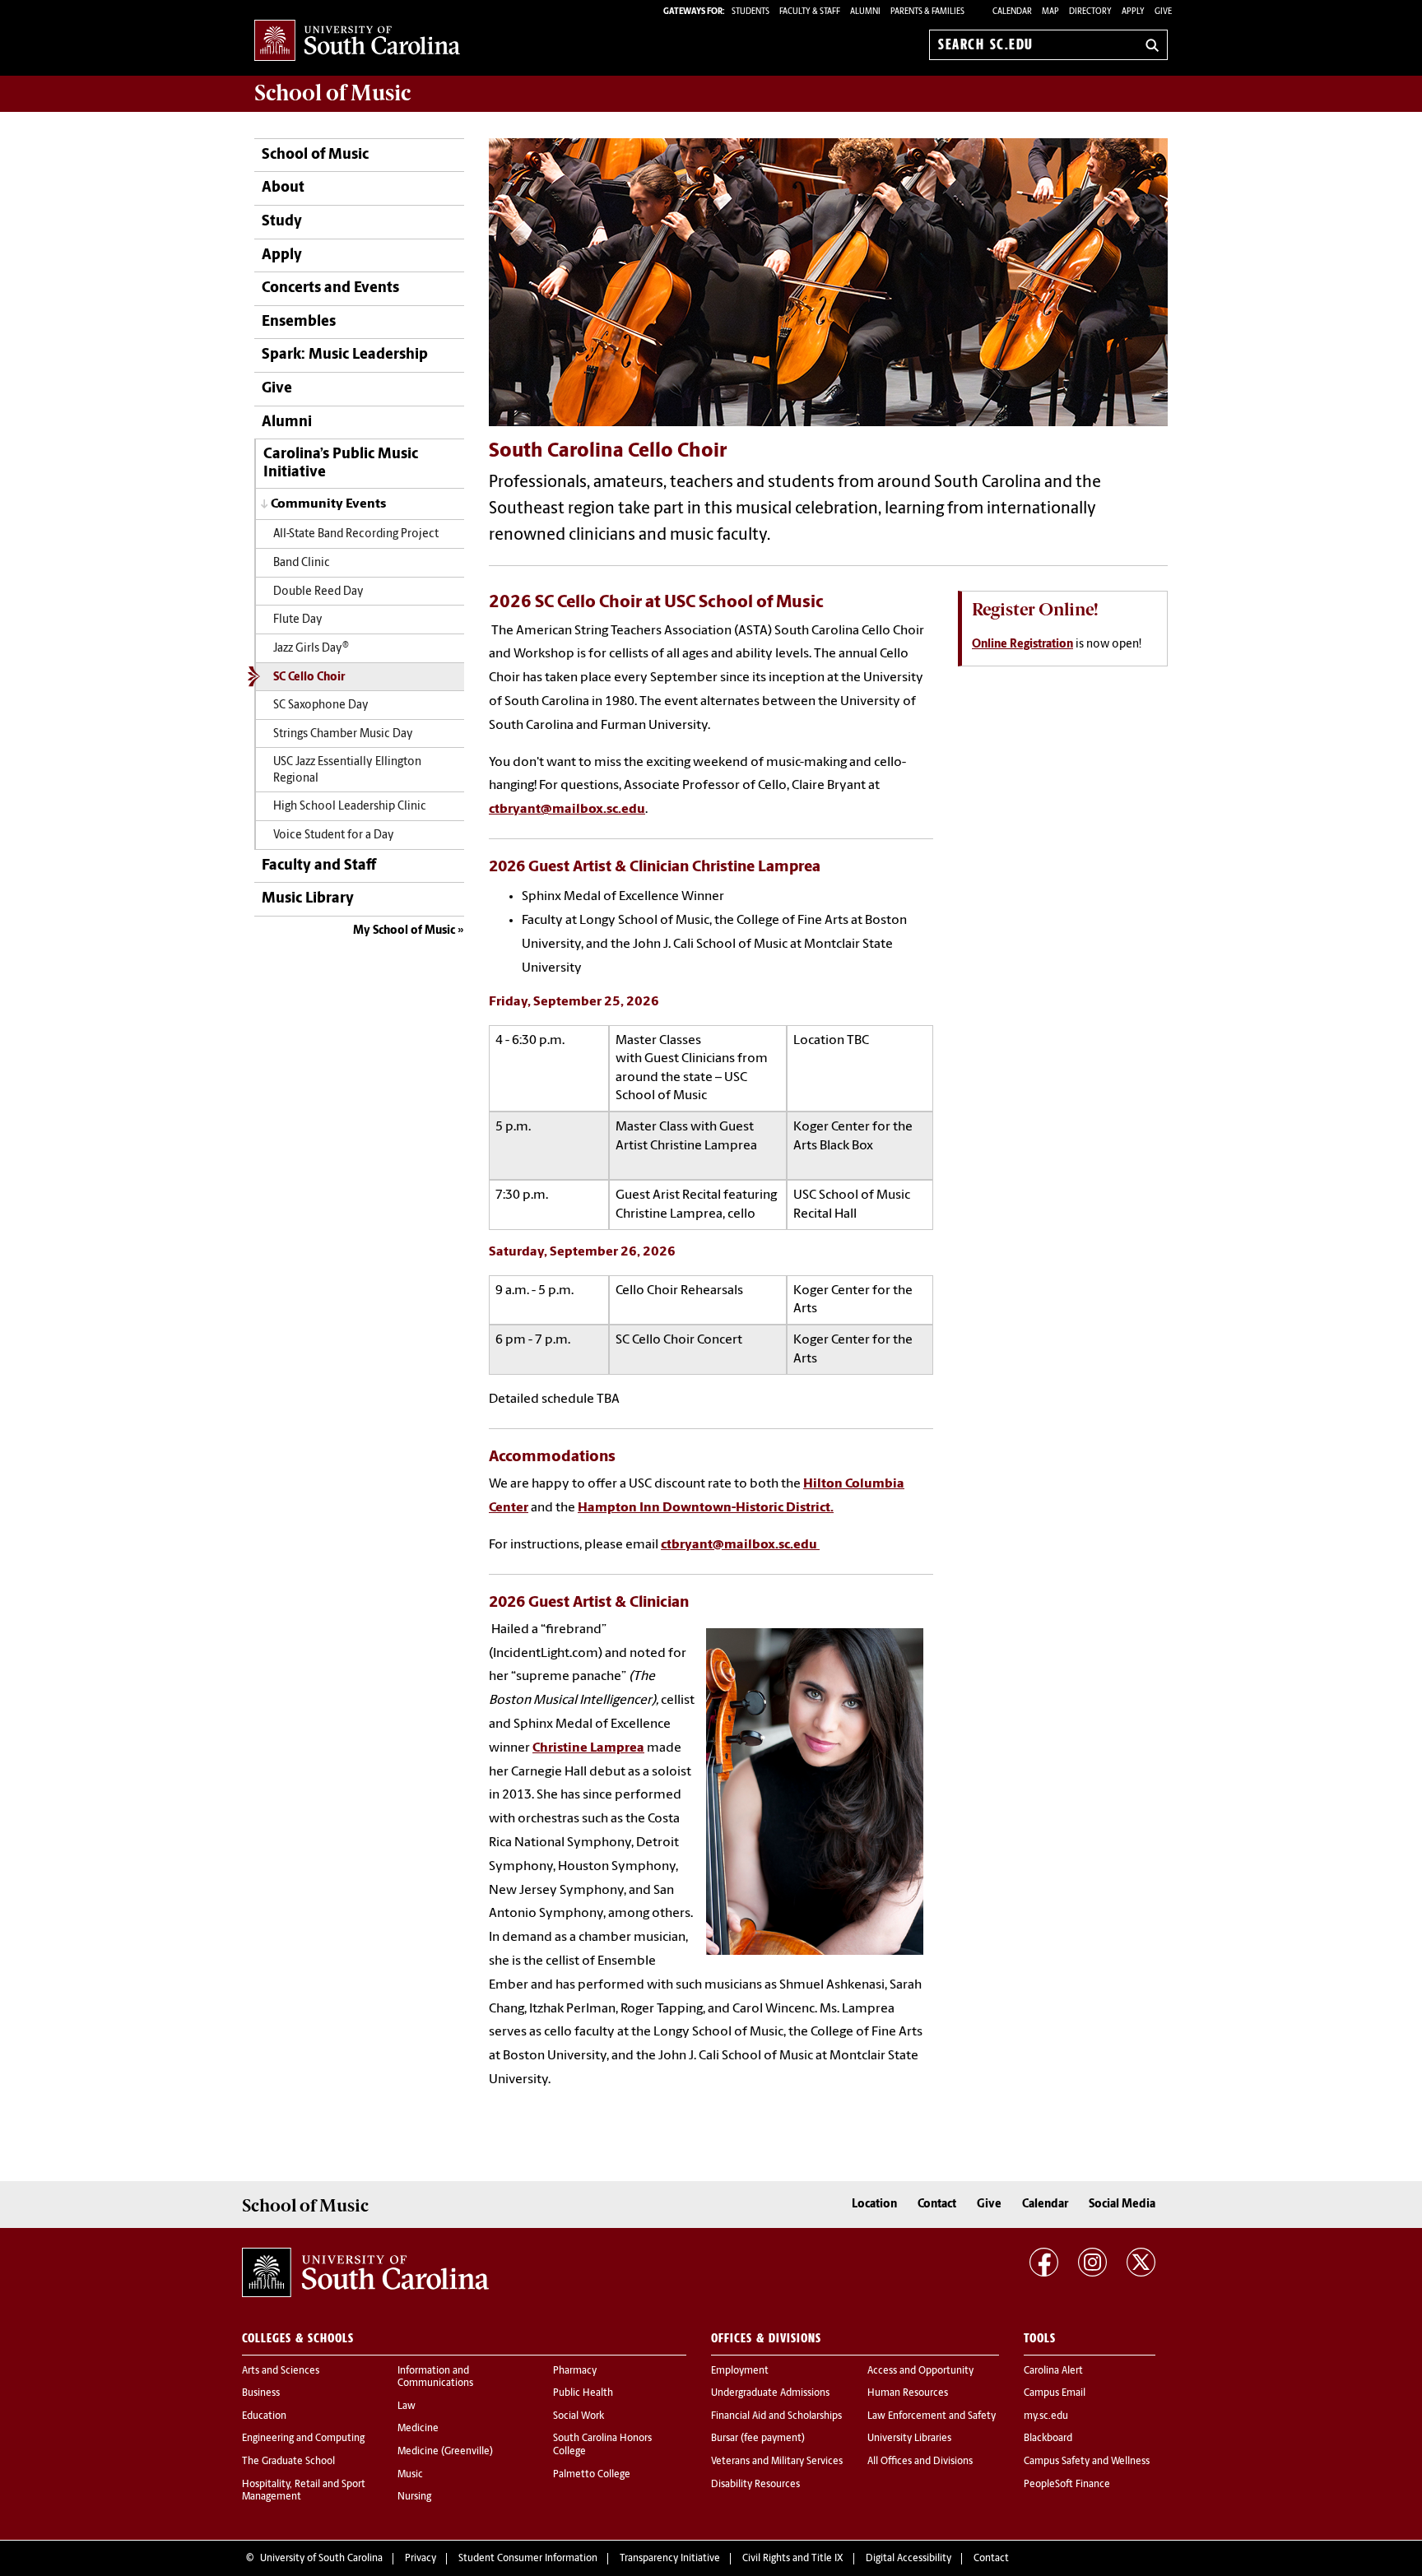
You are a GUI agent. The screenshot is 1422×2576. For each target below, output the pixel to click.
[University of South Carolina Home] (357, 42)
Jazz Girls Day (311, 647)
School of (332, 93)
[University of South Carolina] (365, 2272)
